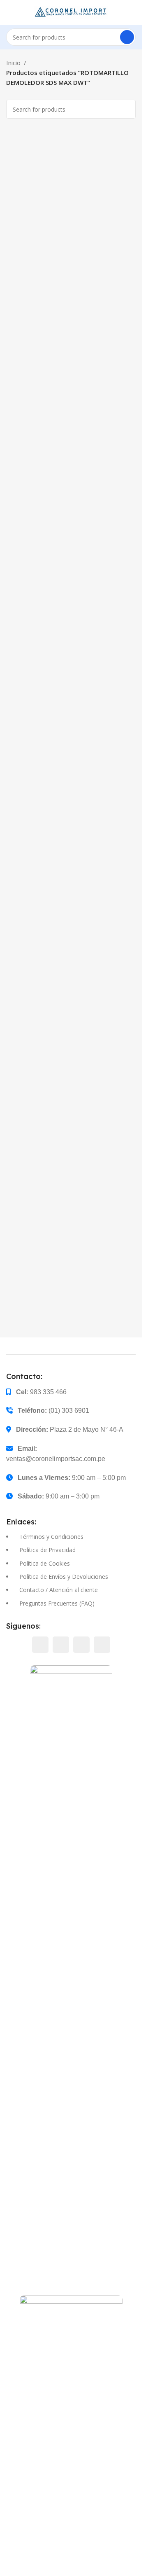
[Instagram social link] (61, 1645)
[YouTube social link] (81, 1645)
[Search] (127, 37)
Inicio (13, 63)
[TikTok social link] (102, 1645)
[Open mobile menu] (9, 12)
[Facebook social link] (40, 1645)
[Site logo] (71, 12)
